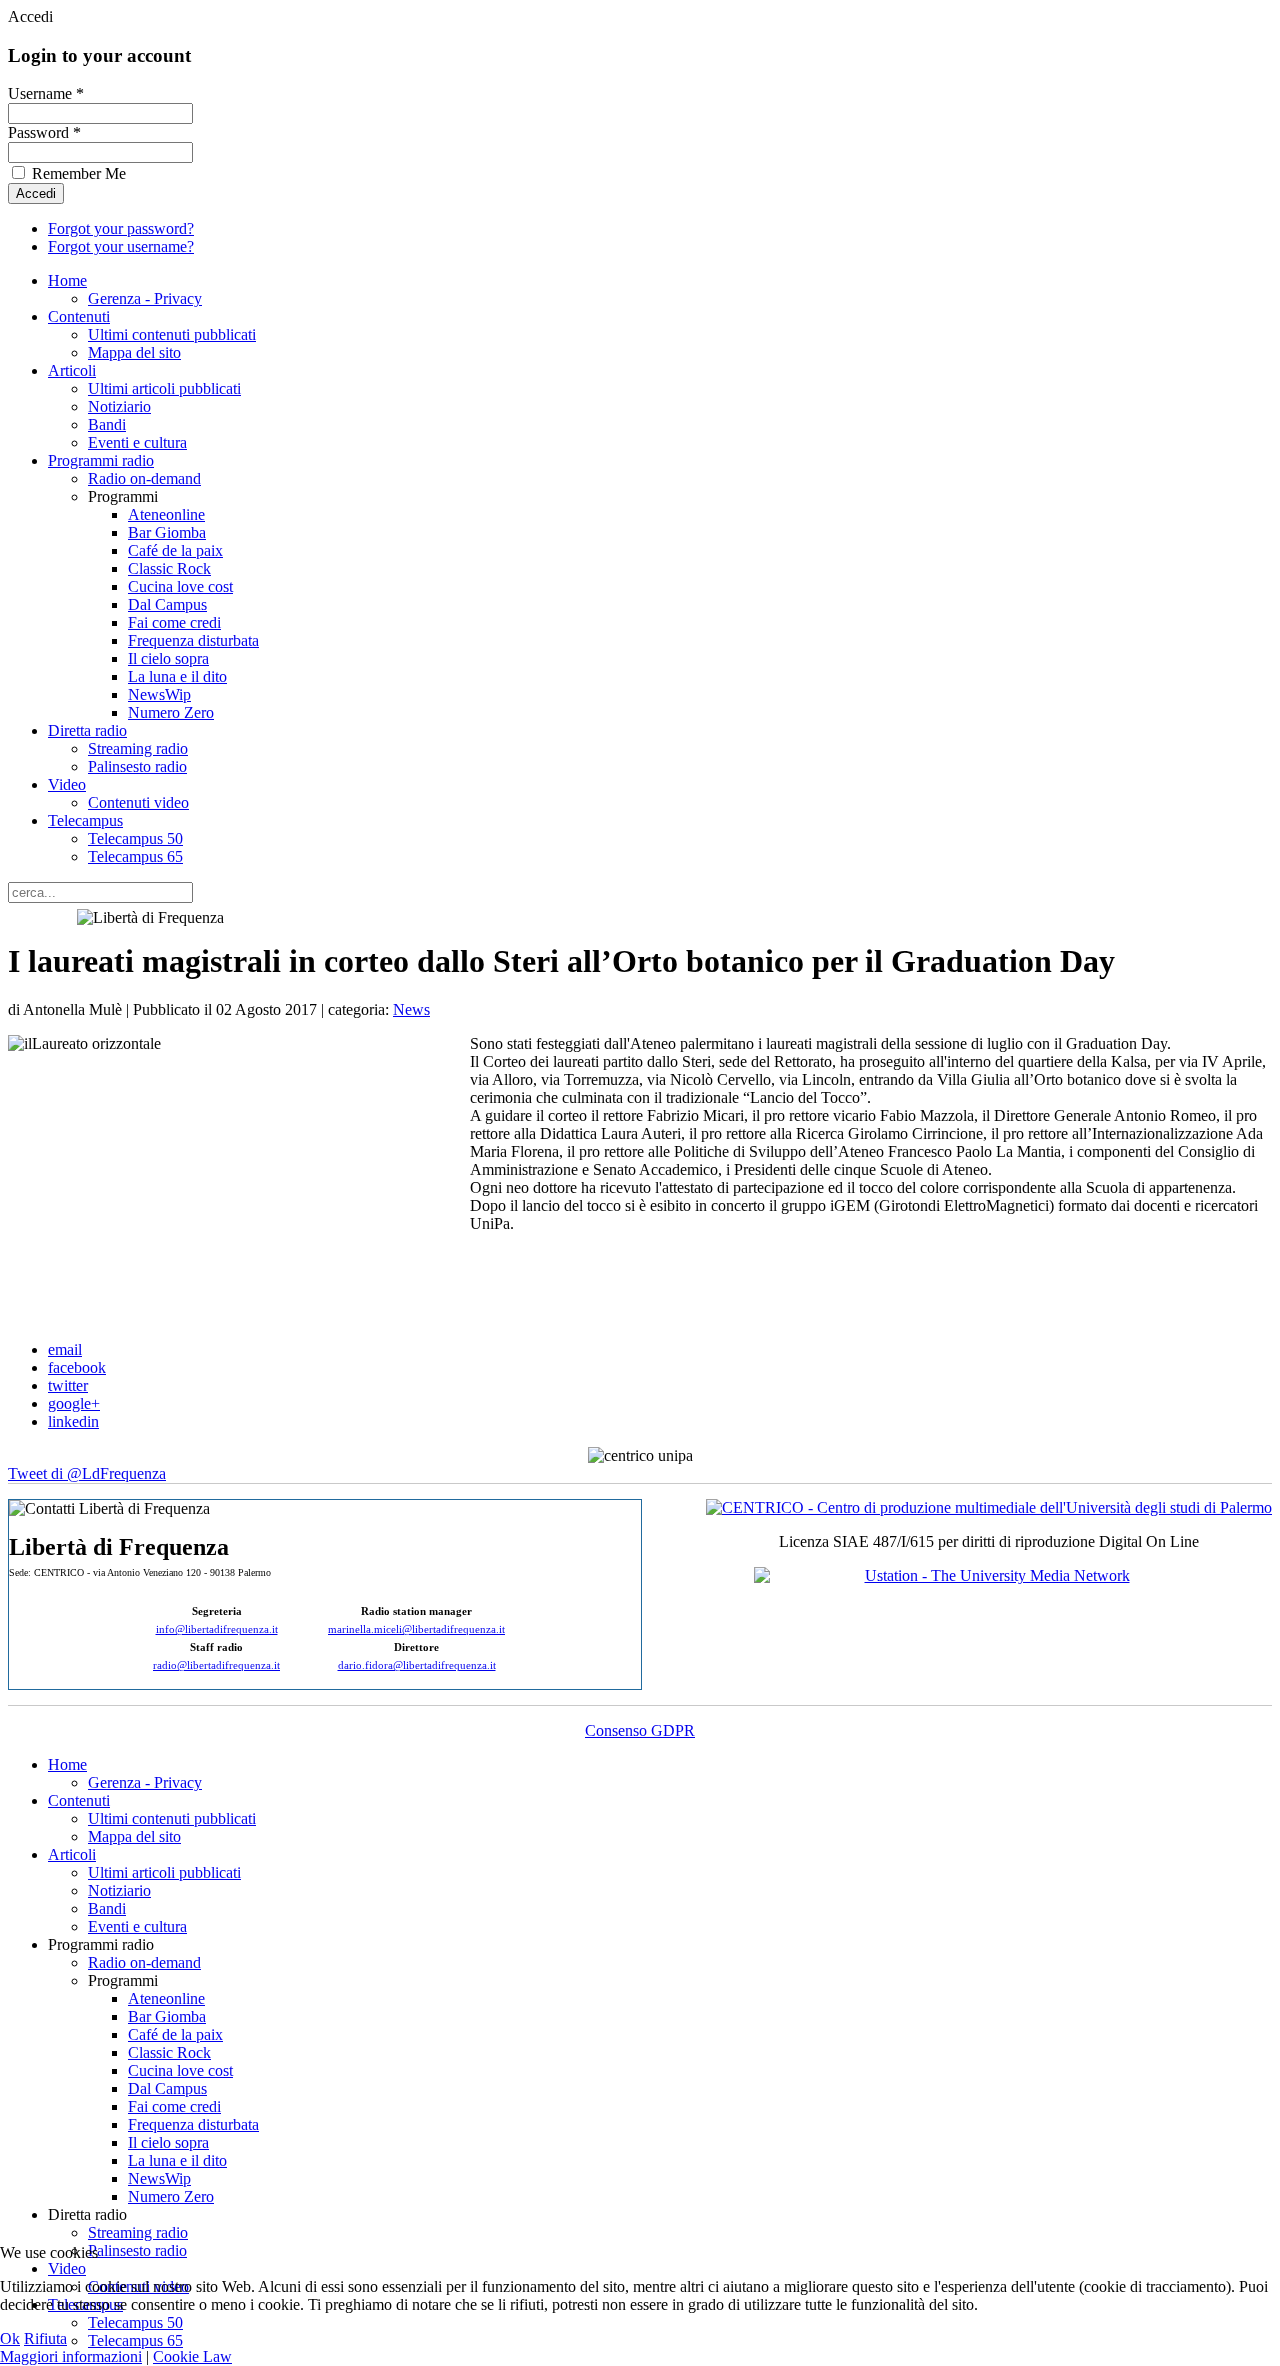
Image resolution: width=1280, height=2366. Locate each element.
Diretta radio (87, 730)
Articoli (72, 370)
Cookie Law (192, 2356)
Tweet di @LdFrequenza (87, 1473)
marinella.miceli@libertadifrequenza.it (416, 1629)
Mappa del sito (134, 352)
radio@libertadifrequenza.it (216, 1665)
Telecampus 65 (135, 856)
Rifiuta (45, 2338)
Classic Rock (169, 568)
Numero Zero (171, 712)
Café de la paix (175, 550)
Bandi (107, 424)
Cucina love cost (180, 586)
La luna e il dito (177, 676)
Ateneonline (166, 514)
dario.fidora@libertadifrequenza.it (417, 1665)
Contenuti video (138, 802)
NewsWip (159, 694)
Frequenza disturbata (193, 640)
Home (67, 280)
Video (67, 784)
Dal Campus (167, 604)
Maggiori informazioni (71, 2356)
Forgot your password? (121, 228)
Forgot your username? (121, 246)
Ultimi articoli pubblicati (164, 388)
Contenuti (79, 316)
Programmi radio (101, 460)
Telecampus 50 (135, 838)
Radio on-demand (144, 478)
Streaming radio (138, 748)
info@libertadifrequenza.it (217, 1629)
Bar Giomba (167, 532)
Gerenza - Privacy (145, 298)
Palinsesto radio (137, 766)
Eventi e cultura (137, 442)
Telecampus (85, 820)
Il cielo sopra (168, 658)
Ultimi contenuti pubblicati (172, 334)
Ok (10, 2338)
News (411, 1009)
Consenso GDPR (640, 1730)
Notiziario (119, 406)
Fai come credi (174, 622)
